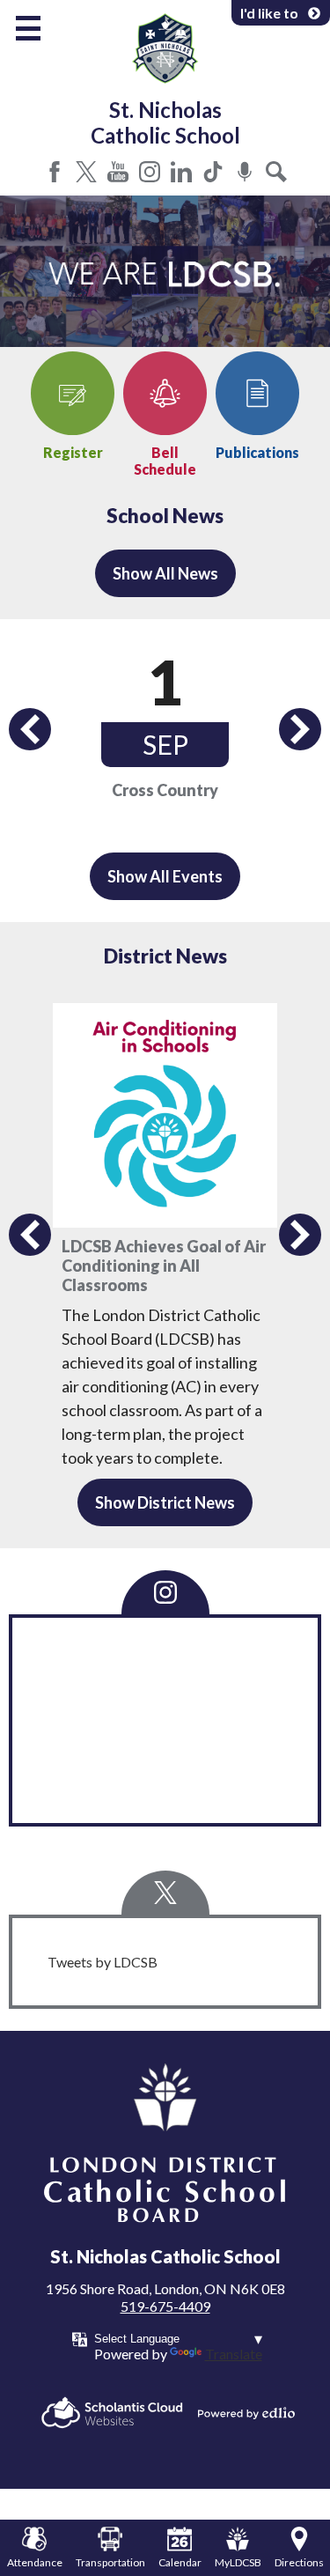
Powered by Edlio (246, 2413)
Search (276, 172)
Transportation (110, 2562)
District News (165, 956)
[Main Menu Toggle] (28, 28)
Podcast (245, 172)
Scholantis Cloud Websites (112, 2413)
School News (165, 516)
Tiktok (213, 172)
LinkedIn (181, 172)
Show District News (165, 1502)
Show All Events (165, 876)
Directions (299, 2562)
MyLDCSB (238, 2562)
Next (300, 729)
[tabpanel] (165, 271)
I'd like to (269, 13)
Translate (234, 2354)
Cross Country (165, 790)
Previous (30, 729)
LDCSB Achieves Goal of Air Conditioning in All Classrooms (164, 1266)
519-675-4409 (165, 2306)
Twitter (86, 172)
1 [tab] (165, 338)
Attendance (35, 2562)
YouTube (118, 172)
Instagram (150, 172)
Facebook (55, 172)
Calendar (180, 2562)
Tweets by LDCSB (103, 1962)
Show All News (165, 573)
